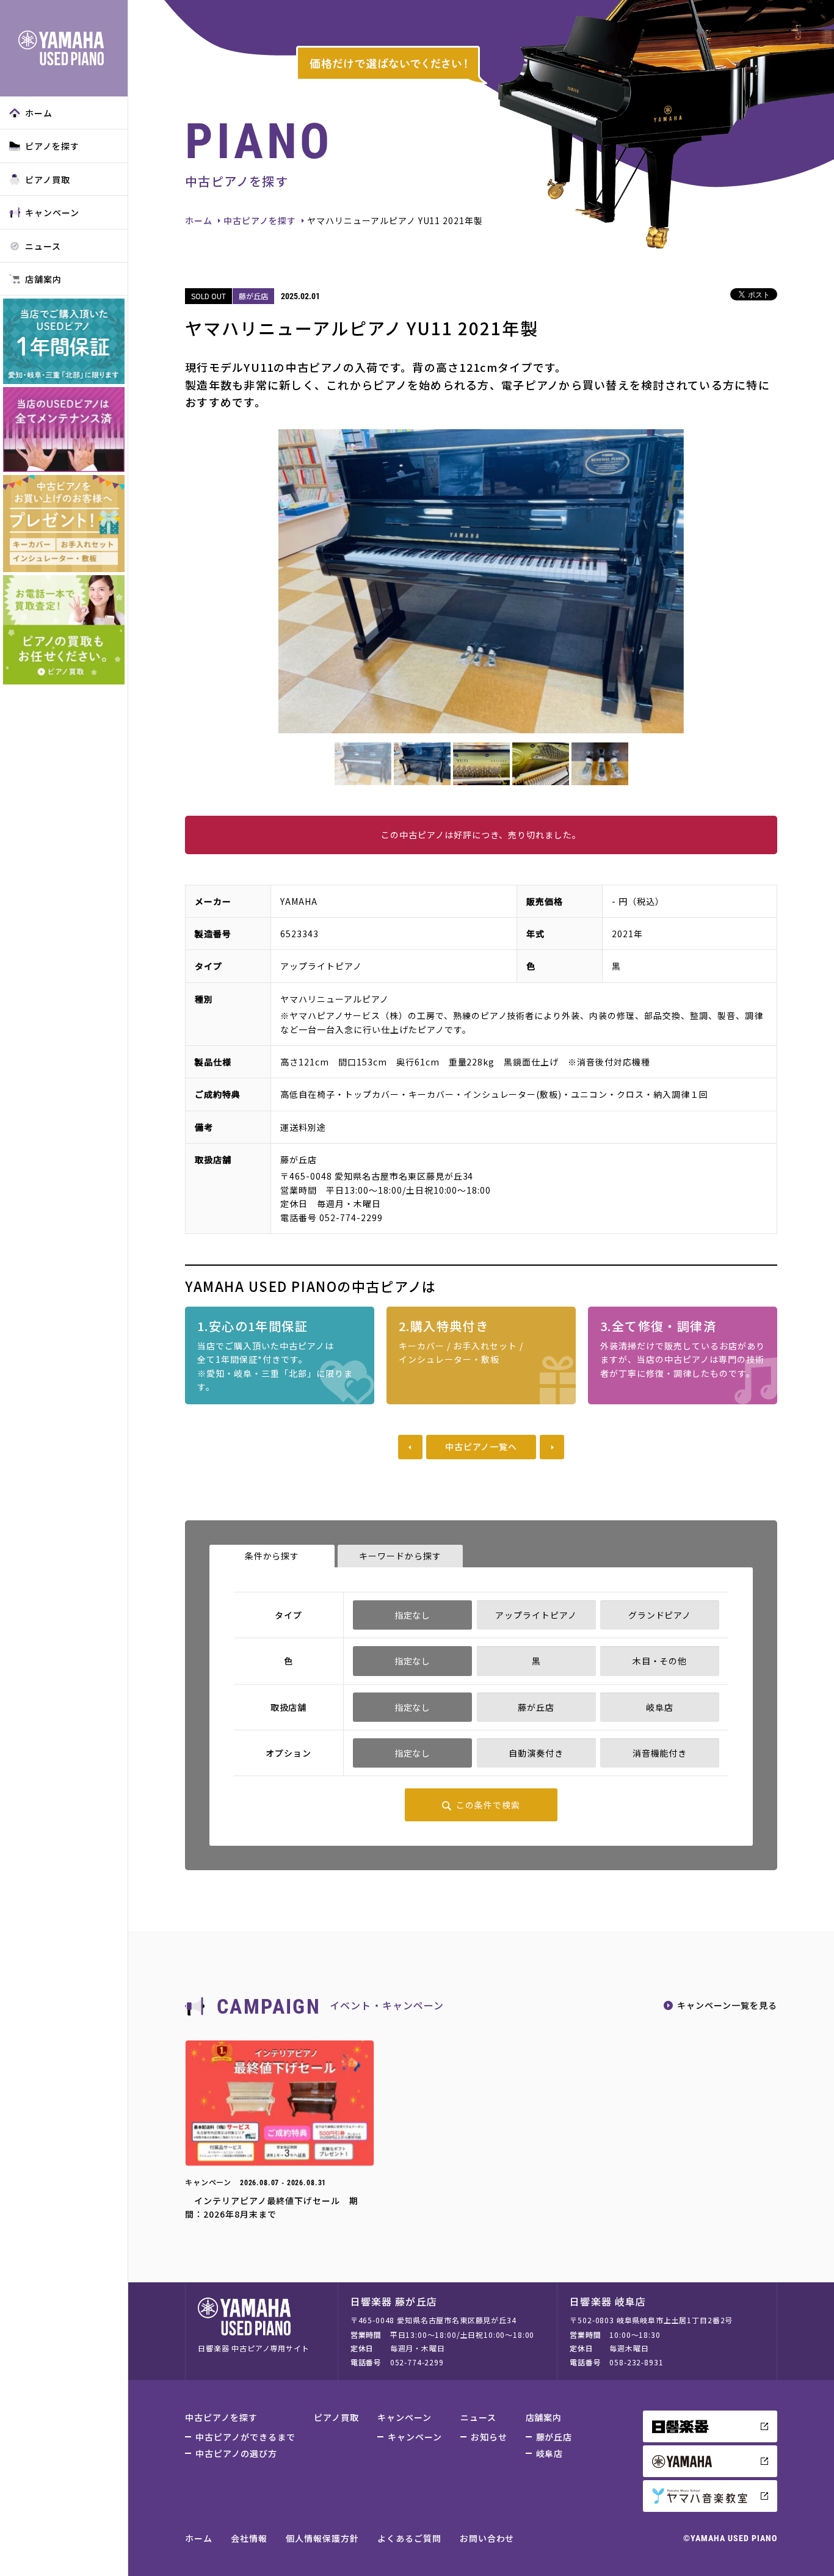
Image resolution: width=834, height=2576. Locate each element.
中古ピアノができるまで (245, 2437)
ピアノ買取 (48, 180)
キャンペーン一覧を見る (727, 2005)
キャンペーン (52, 212)
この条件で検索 (488, 1805)
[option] (481, 581)
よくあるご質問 (409, 2538)
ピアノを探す (52, 146)
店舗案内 (43, 279)
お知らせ (489, 2437)
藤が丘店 (554, 2437)
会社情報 (249, 2538)
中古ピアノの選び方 (236, 2453)
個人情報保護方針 (322, 2538)
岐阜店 (550, 2453)
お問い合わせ (487, 2538)
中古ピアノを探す (260, 220)
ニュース (43, 246)
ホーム (39, 113)
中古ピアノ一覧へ (481, 1446)
